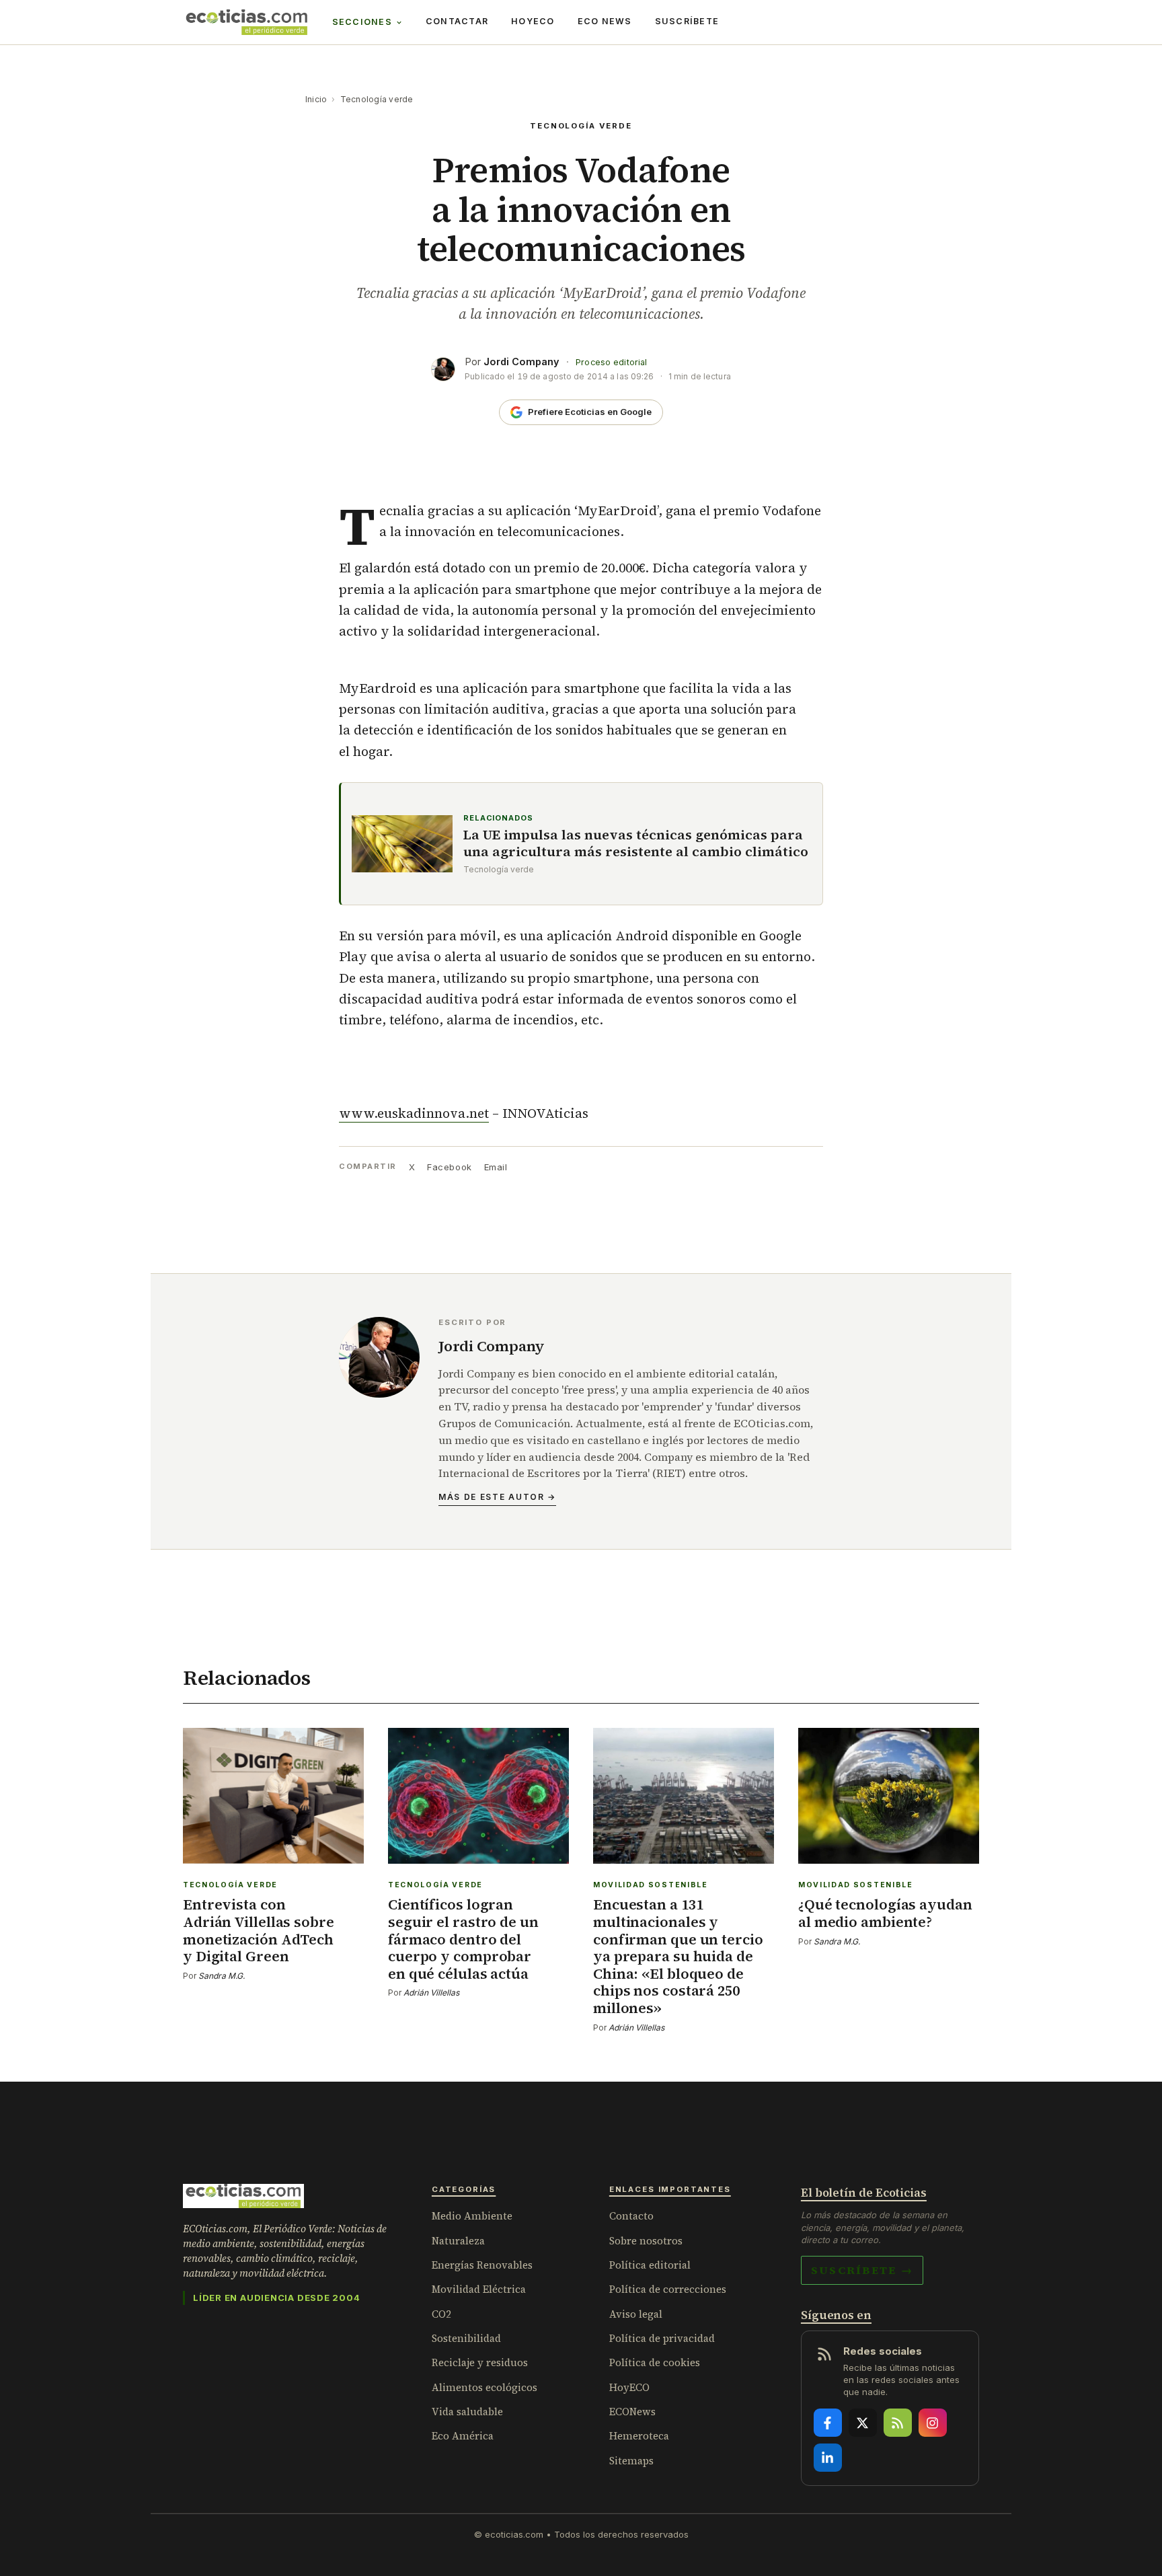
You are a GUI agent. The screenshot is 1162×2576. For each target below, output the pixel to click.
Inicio (316, 99)
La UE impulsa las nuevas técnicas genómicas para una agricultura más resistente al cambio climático (636, 843)
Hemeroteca (639, 2436)
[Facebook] (828, 2423)
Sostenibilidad (466, 2338)
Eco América (463, 2436)
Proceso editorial (611, 362)
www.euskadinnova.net (414, 1113)
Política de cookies (655, 2362)
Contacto (631, 2216)
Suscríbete (687, 21)
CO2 (441, 2314)
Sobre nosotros (646, 2241)
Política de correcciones (668, 2289)
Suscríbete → (862, 2270)
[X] (863, 2423)
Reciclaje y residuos (480, 2362)
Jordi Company (521, 362)
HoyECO (533, 21)
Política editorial (650, 2265)
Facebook (449, 1167)
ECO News (605, 21)
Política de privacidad (662, 2338)
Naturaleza (458, 2241)
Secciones (362, 22)
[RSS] (898, 2423)
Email (496, 1167)
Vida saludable (467, 2412)
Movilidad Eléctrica (479, 2289)
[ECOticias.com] (247, 22)
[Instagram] (933, 2423)
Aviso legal (636, 2314)
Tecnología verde (377, 99)
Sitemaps (631, 2461)
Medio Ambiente (472, 2216)
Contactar (457, 21)
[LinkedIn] (828, 2458)
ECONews (632, 2412)
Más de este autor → (497, 1497)
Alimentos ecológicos (485, 2387)
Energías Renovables (482, 2265)
